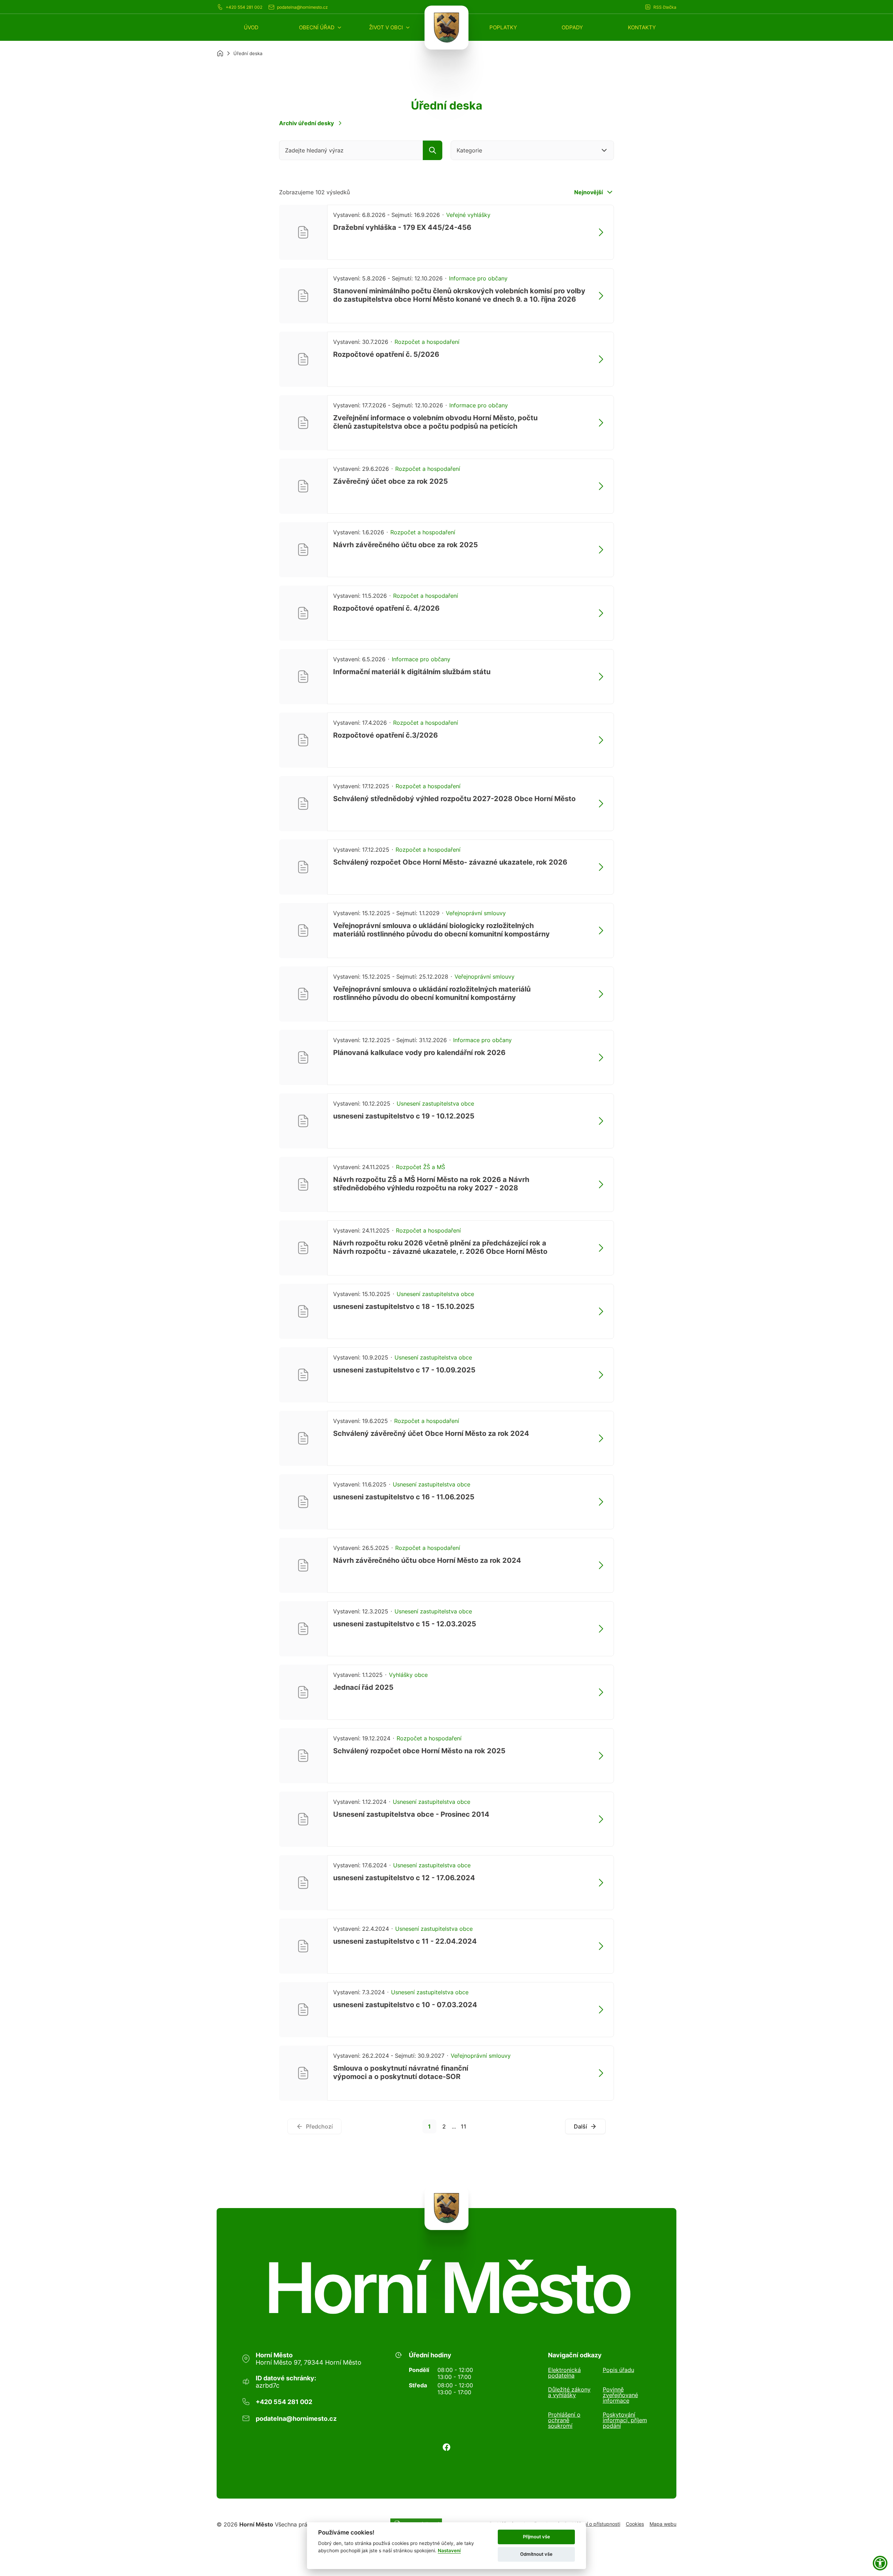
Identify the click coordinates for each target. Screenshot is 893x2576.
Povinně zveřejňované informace (620, 2395)
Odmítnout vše (536, 2554)
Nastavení (449, 2551)
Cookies (635, 2524)
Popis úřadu (618, 2370)
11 (464, 2126)
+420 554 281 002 (244, 7)
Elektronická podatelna (564, 2373)
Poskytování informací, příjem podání (625, 2420)
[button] (321, 27)
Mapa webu (663, 2524)
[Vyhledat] (433, 150)
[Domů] (220, 53)
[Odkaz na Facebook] (446, 2447)
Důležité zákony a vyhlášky (569, 2393)
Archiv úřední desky (306, 123)
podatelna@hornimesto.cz (302, 7)
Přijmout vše (536, 2537)
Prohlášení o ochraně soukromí (564, 2420)
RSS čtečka (665, 7)
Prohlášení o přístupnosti (592, 2524)
